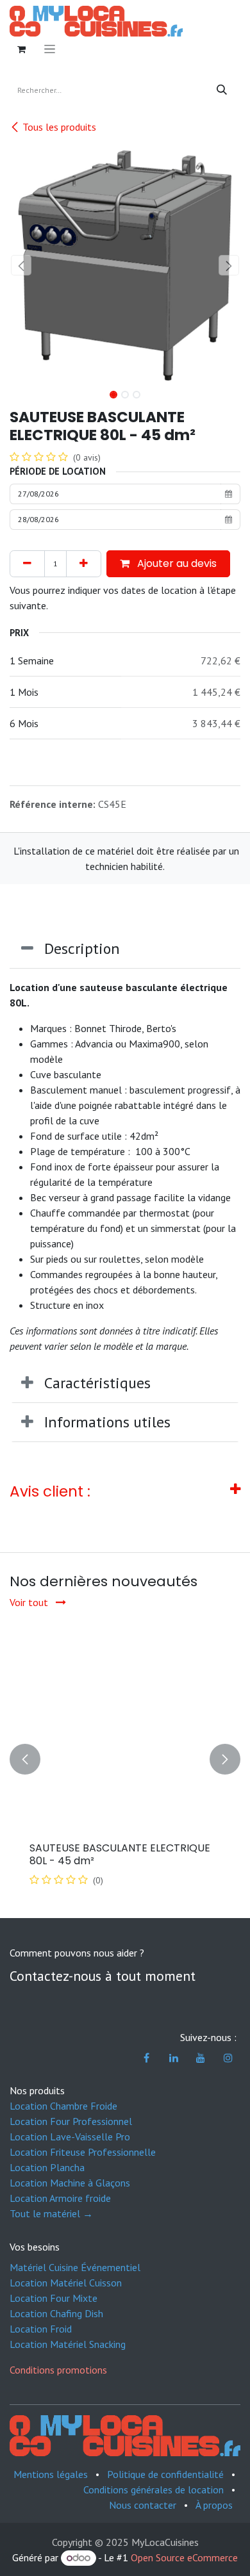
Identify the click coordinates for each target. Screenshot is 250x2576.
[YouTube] (201, 2058)
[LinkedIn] (174, 2058)
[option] (125, 1759)
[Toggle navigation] (50, 49)
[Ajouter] (84, 564)
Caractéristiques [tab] (97, 1383)
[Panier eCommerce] (21, 49)
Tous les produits (59, 127)
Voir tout (30, 1602)
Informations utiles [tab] (107, 1422)
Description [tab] (82, 948)
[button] (21, 265)
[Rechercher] (222, 90)
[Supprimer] (27, 564)
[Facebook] (147, 2058)
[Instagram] (228, 2058)
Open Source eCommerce (184, 2557)
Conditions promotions (58, 2370)
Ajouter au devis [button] (176, 563)
